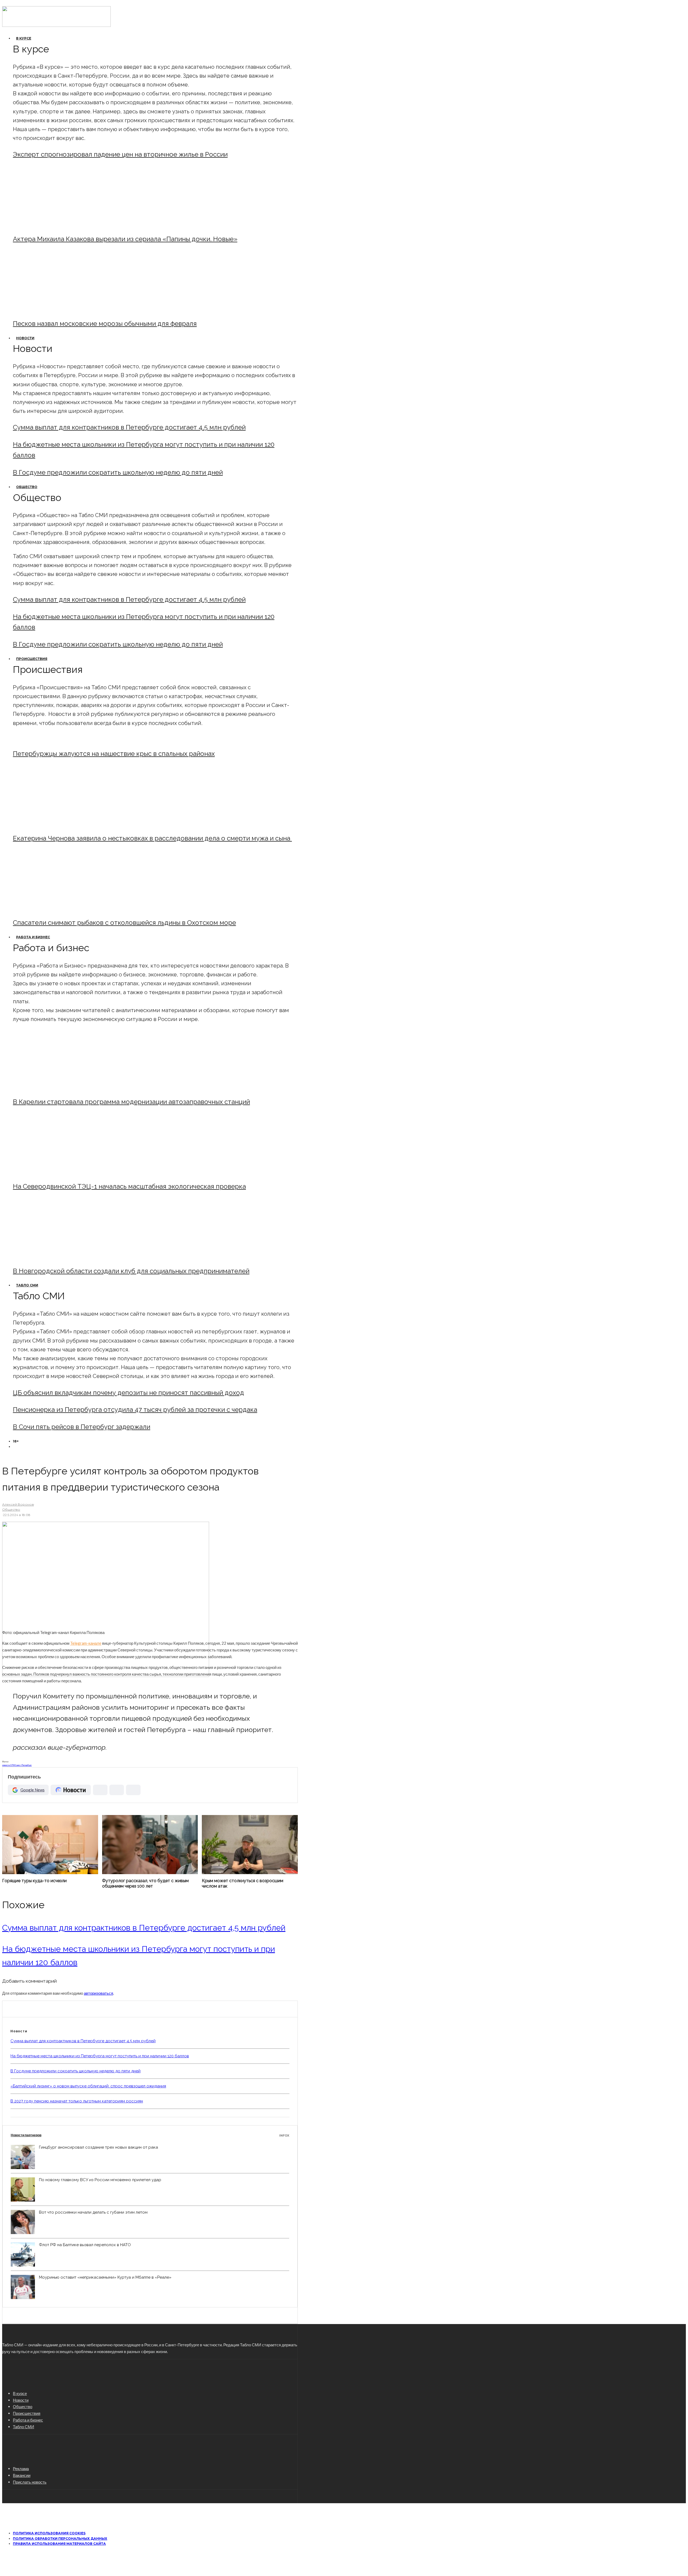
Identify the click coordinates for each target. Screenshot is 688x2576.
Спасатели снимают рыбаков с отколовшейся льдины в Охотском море (124, 923)
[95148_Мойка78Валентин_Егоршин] (57, 908)
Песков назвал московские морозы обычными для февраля (105, 324)
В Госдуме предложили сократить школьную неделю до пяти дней (118, 472)
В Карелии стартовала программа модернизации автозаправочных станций (131, 1102)
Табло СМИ (27, 1285)
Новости (25, 338)
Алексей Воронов (18, 1504)
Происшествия (32, 659)
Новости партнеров (150, 2135)
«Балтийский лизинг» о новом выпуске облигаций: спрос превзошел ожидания (88, 2086)
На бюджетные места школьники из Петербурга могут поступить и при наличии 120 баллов (100, 2056)
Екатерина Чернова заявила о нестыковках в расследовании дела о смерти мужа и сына (152, 838)
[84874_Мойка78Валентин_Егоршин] (57, 309)
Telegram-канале (86, 1643)
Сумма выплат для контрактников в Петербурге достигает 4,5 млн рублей (129, 427)
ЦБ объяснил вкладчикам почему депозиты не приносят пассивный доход (128, 1393)
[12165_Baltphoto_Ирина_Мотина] (57, 1172)
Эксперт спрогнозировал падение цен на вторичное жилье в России (120, 154)
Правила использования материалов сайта (59, 2544)
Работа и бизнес (33, 937)
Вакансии (22, 2475)
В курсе (24, 38)
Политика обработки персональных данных (60, 2539)
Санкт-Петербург (23, 1765)
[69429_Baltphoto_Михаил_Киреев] (57, 1087)
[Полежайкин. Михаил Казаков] (57, 224)
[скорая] (57, 824)
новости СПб (8, 1765)
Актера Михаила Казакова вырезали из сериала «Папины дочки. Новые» (125, 239)
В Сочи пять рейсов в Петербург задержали (82, 1427)
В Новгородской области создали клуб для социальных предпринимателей (131, 1271)
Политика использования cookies (49, 2533)
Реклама (21, 2469)
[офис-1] (57, 1256)
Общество (27, 487)
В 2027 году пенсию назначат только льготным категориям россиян (77, 2101)
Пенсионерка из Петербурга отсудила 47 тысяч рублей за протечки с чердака (135, 1410)
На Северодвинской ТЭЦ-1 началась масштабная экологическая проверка (129, 1186)
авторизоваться (98, 1993)
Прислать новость (30, 2482)
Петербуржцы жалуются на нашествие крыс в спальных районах (114, 754)
